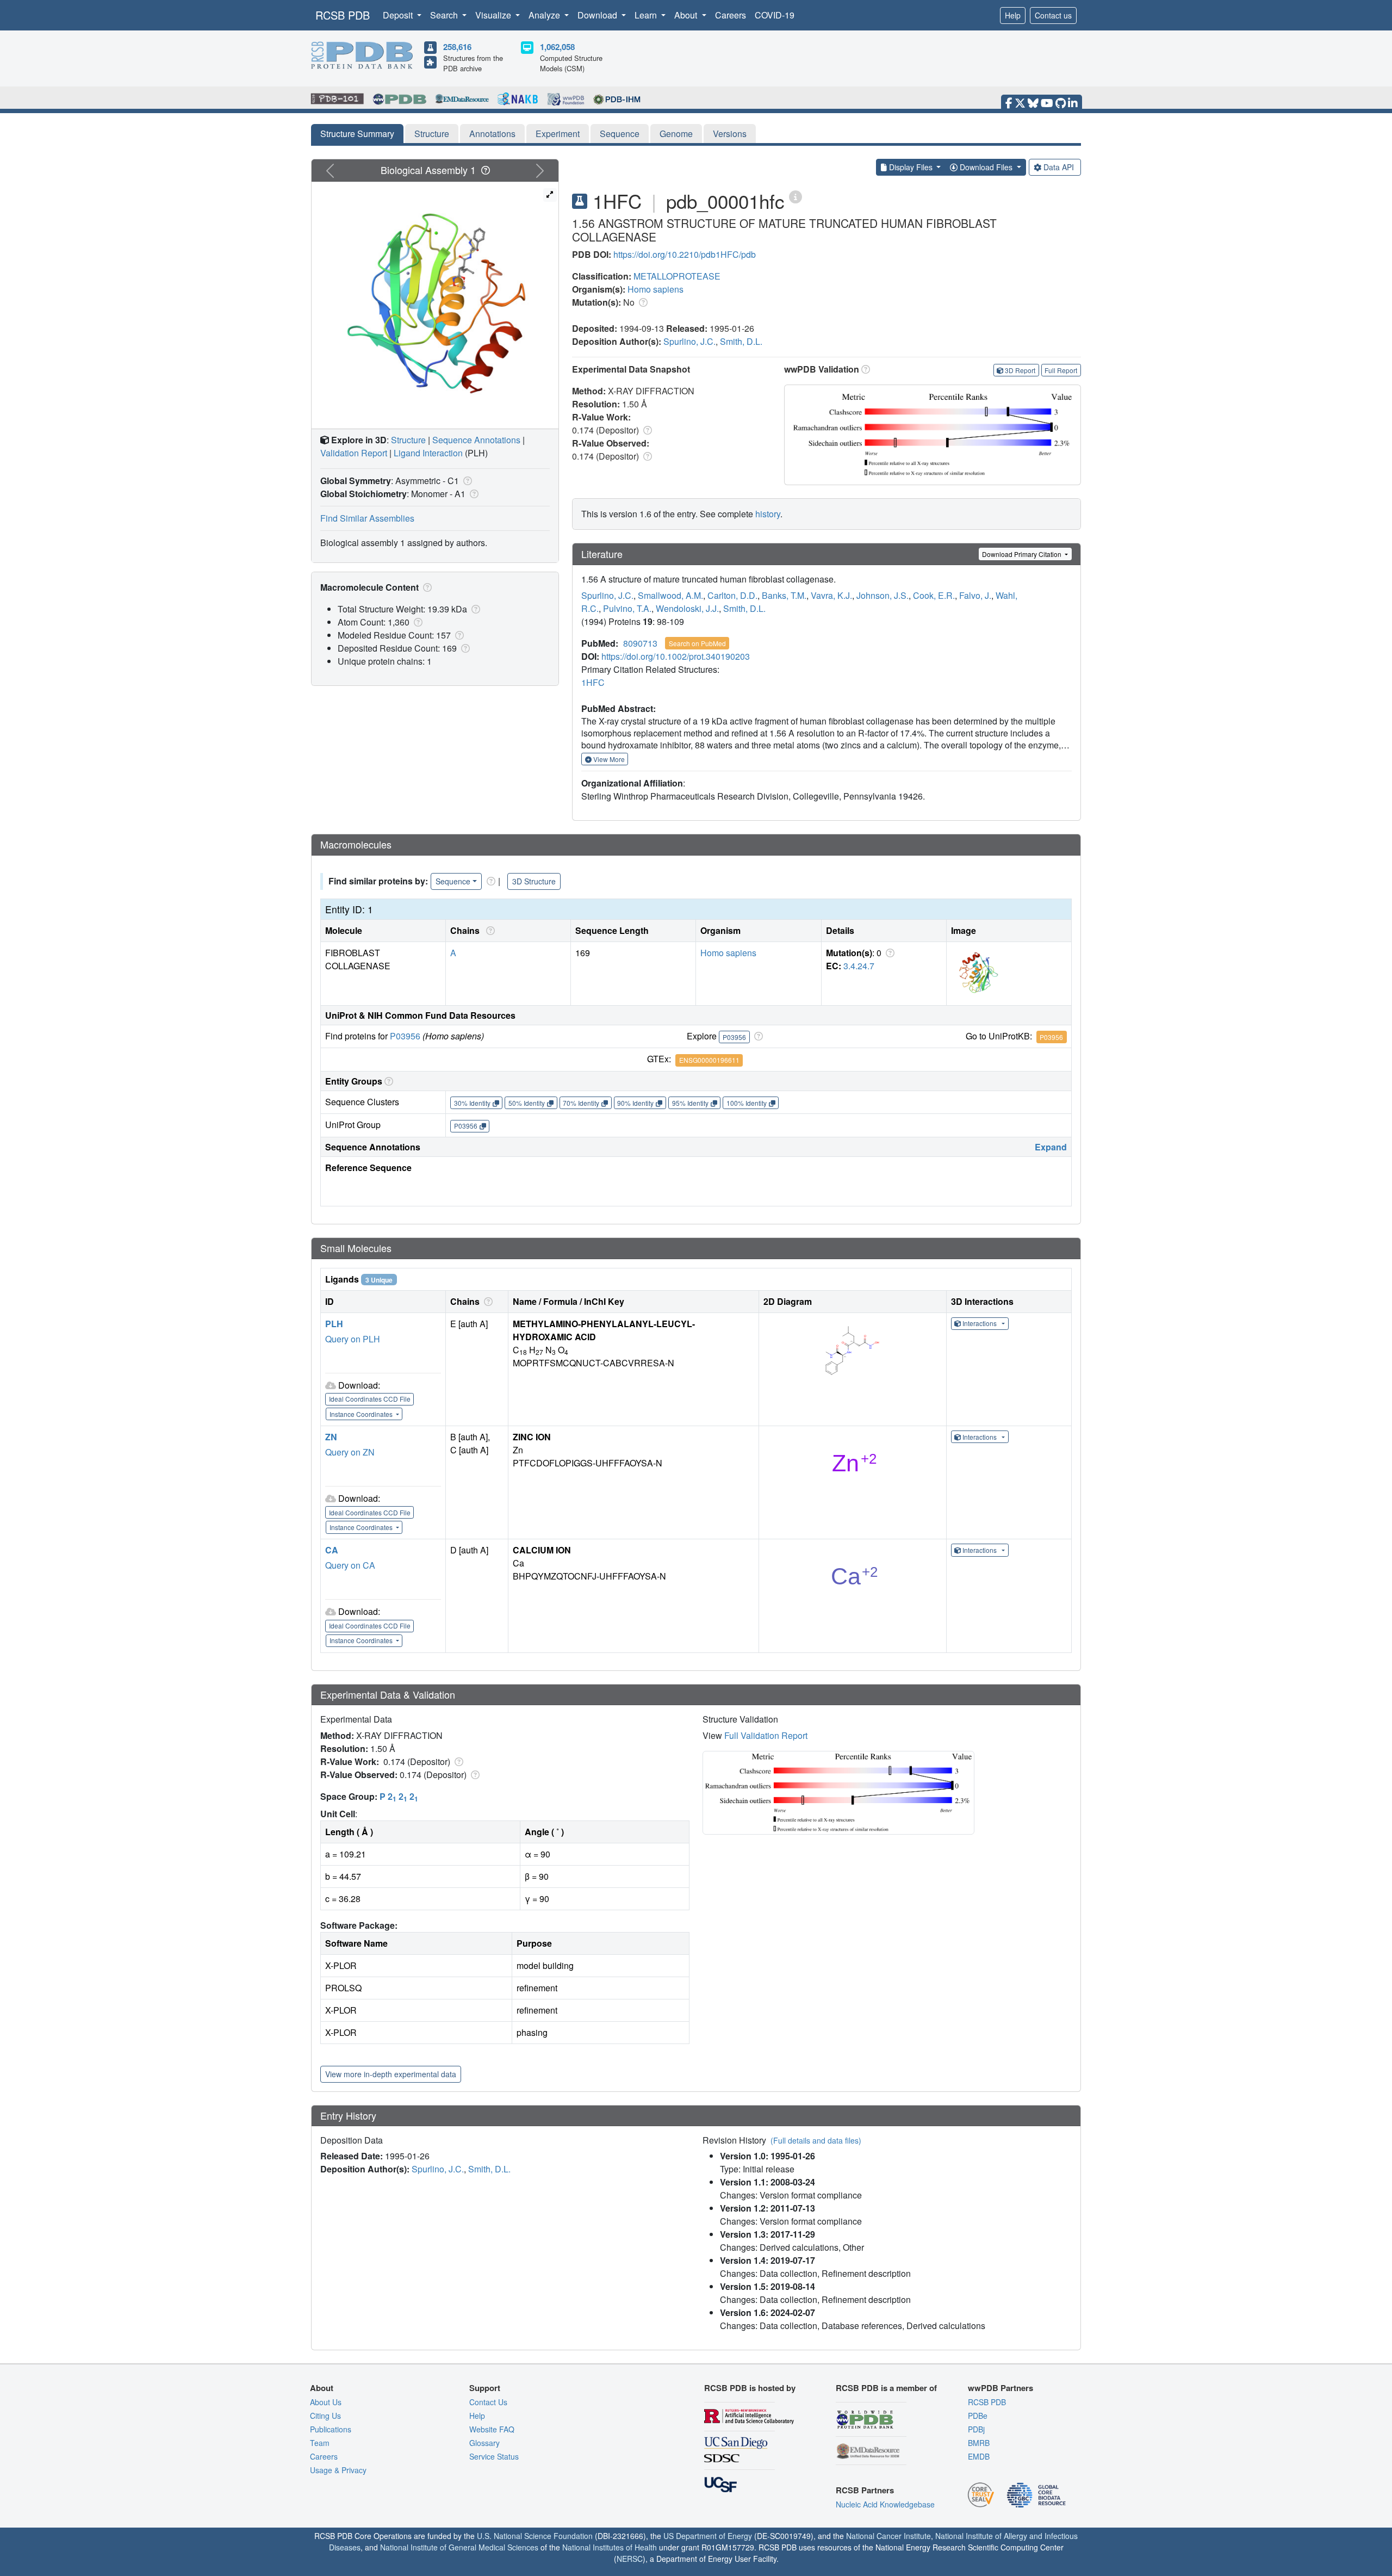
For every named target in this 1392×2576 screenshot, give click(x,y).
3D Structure (534, 881)
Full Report (1061, 370)
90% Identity (635, 1103)
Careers (731, 15)
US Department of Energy (708, 2536)
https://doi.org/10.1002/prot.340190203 (676, 656)
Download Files (986, 167)
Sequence (620, 134)
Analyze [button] (545, 15)
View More (608, 759)
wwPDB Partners (1000, 2388)
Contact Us (488, 2402)
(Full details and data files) (816, 2140)
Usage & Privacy (338, 2470)
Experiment (558, 134)
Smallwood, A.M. (670, 595)
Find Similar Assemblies (367, 518)
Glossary (484, 2443)
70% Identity (581, 1103)
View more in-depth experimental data (391, 2074)
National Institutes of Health (610, 2547)
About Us (326, 2402)
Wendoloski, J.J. (687, 608)
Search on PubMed (697, 643)
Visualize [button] (494, 15)
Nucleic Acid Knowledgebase (885, 2504)
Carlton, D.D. (732, 595)
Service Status (494, 2456)
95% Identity (690, 1103)
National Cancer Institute (888, 2536)
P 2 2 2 (399, 1796)
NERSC (630, 2559)
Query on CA (350, 1565)
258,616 (457, 47)
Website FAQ (492, 2429)
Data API (1059, 167)
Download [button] (598, 15)
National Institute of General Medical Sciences (459, 2547)
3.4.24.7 (859, 966)
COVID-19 (775, 15)
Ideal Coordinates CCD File (370, 1399)
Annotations (492, 134)
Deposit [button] (399, 15)
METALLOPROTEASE (677, 276)
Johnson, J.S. (883, 595)
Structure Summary (357, 134)
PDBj (976, 2429)
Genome (676, 134)
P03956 (405, 1036)
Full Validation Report (766, 1735)
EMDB (979, 2456)
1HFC (593, 682)
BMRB (979, 2443)
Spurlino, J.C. (689, 341)
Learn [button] (647, 15)
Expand (1051, 1147)
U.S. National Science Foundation (535, 2536)
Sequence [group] (453, 881)
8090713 (640, 643)
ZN (331, 1437)
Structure (432, 134)
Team (320, 2443)
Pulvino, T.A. (627, 608)
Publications (331, 2429)
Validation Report (354, 453)
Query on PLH (353, 1339)
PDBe (978, 2416)
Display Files (911, 167)
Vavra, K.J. (831, 595)
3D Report (1020, 370)
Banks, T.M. (784, 595)
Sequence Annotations (476, 440)
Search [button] (445, 15)
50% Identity (527, 1103)
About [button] (687, 15)
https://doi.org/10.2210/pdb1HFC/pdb (685, 254)
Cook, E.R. (934, 595)
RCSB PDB (343, 15)
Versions (730, 134)
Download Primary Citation (1023, 554)
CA (332, 1550)
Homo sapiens (655, 289)
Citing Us (325, 2416)
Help (1013, 15)
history (768, 514)
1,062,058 (557, 47)
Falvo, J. (975, 595)
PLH (334, 1324)
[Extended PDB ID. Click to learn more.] (796, 196)
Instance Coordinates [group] (362, 1414)
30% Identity (472, 1103)
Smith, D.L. (741, 341)
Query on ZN (350, 1452)
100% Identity (747, 1103)
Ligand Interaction (428, 453)
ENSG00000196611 (709, 1060)
